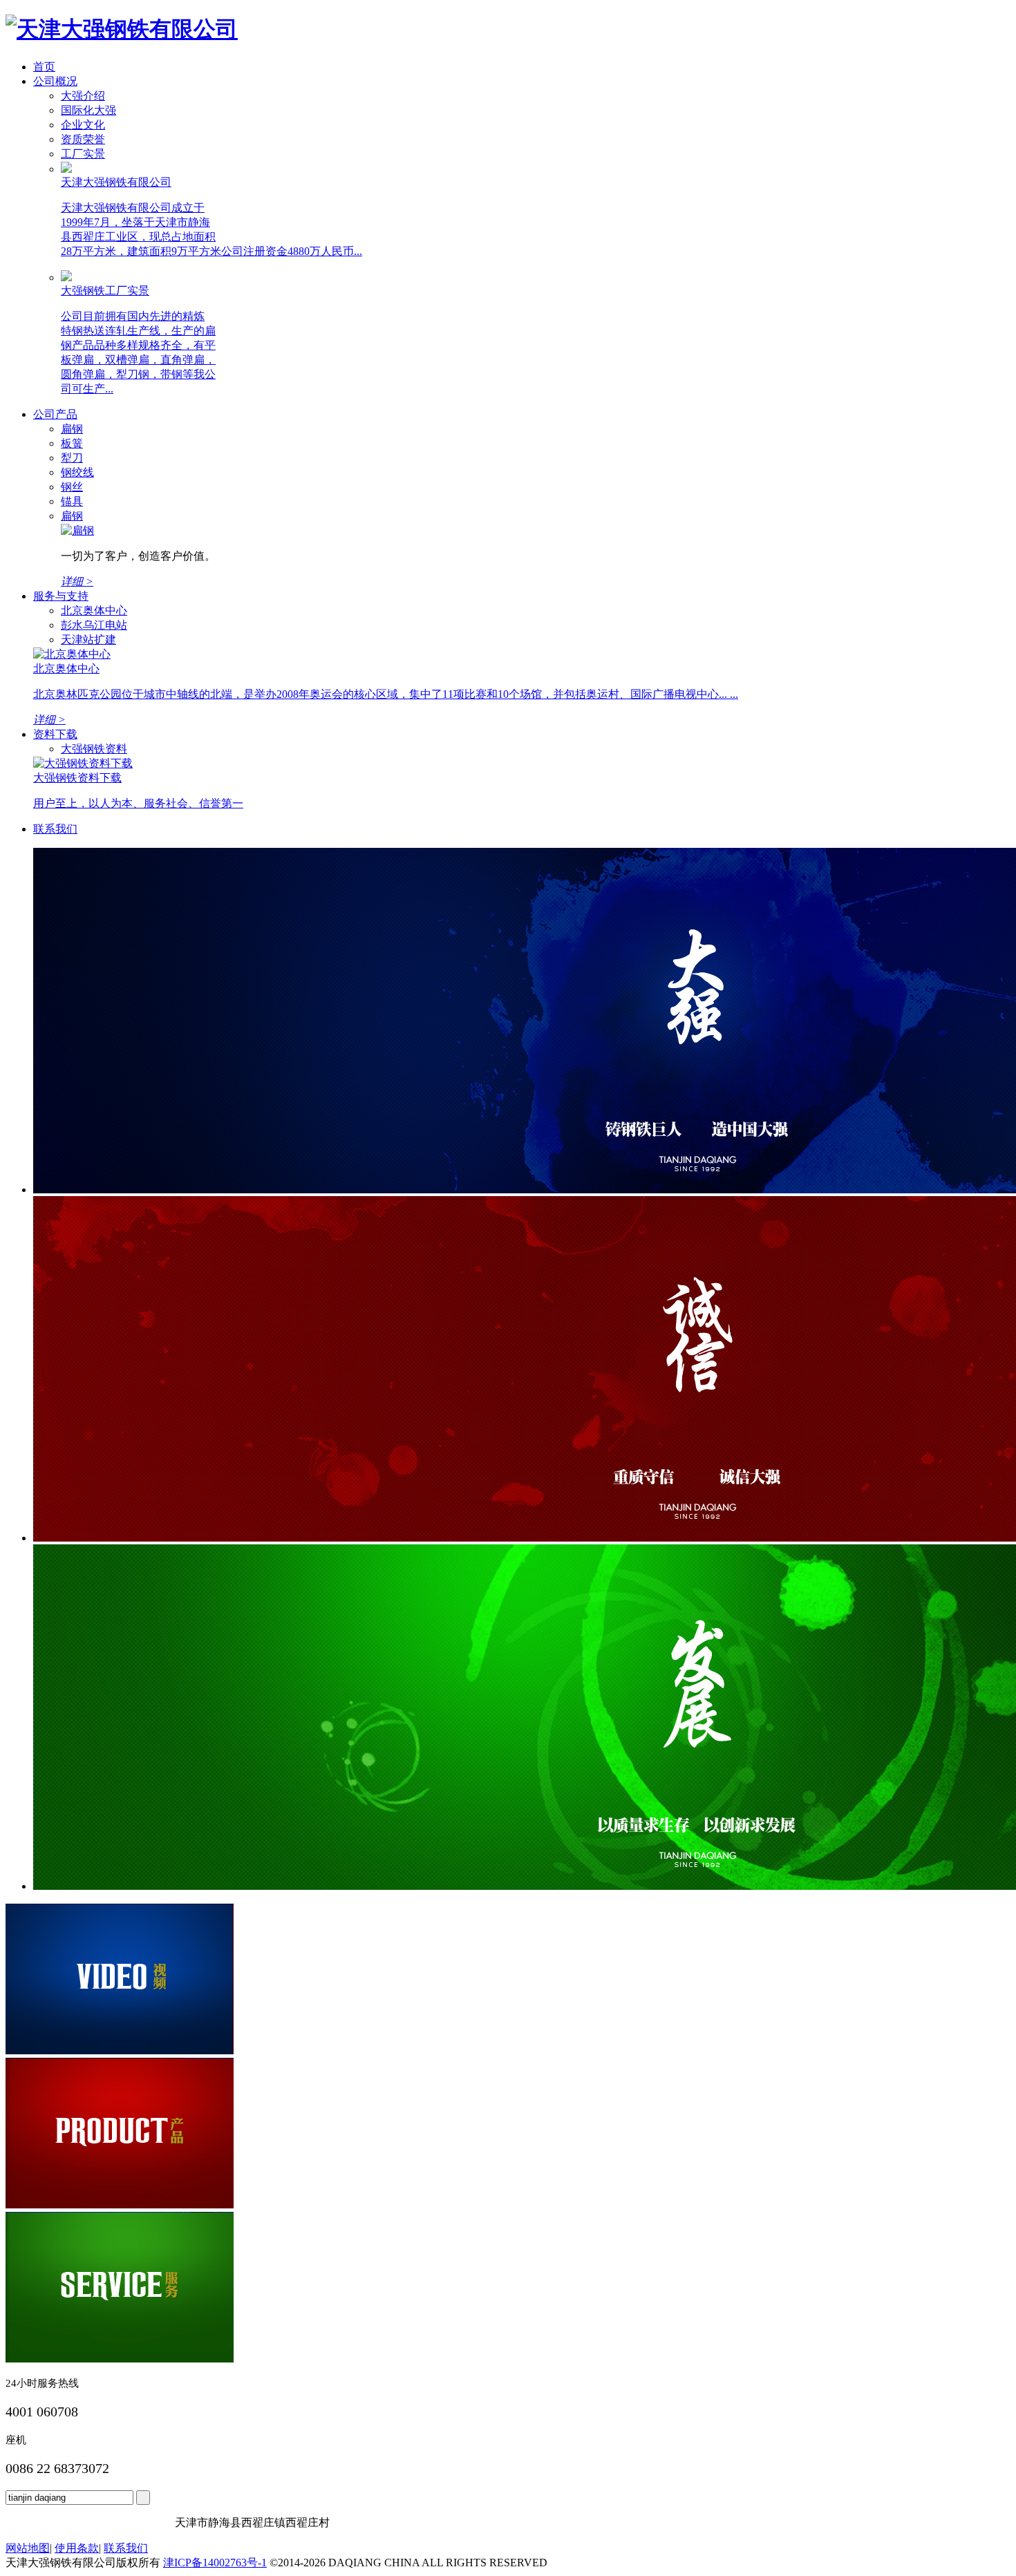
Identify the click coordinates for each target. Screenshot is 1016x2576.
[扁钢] (77, 530)
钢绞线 (77, 472)
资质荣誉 (83, 139)
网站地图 (28, 2548)
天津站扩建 (88, 640)
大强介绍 (83, 96)
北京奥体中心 (94, 610)
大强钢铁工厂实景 (105, 291)
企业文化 (83, 125)
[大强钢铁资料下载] (83, 763)
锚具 (72, 501)
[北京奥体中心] (72, 654)
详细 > (49, 720)
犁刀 (72, 458)
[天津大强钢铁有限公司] (122, 29)
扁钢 (72, 429)
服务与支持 (61, 596)
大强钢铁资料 (94, 749)
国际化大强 (88, 110)
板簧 (72, 443)
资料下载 (55, 734)
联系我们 (55, 829)
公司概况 (55, 81)
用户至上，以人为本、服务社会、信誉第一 (138, 803)
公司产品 (55, 414)
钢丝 (72, 487)
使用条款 (77, 2548)
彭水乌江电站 (94, 625)
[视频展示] (120, 2051)
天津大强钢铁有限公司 (116, 182)
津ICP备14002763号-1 (215, 2563)
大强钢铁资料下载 (77, 778)
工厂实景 (83, 154)
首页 (44, 67)
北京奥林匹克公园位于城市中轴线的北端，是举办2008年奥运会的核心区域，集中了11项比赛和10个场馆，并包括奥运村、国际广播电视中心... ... (386, 694)
